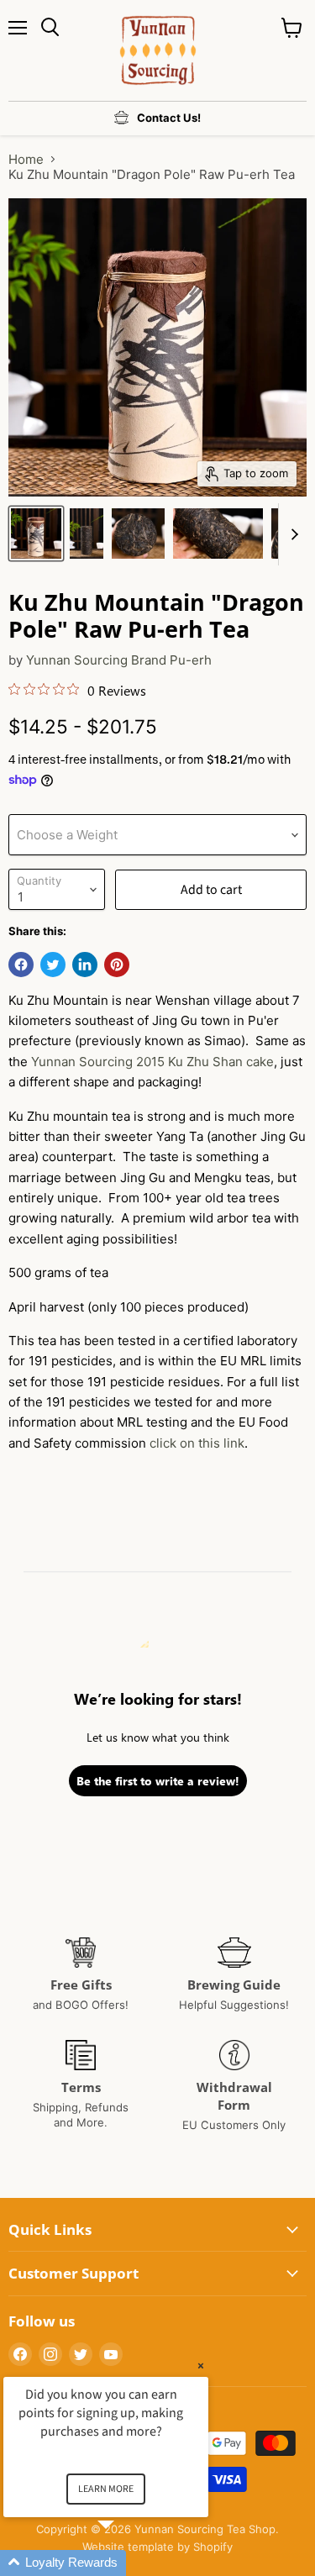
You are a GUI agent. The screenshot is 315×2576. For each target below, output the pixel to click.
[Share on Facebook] (21, 965)
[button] (126, 2563)
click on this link (197, 1443)
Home (26, 159)
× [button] (201, 2366)
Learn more (106, 2489)
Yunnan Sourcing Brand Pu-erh (119, 660)
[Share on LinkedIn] (85, 965)
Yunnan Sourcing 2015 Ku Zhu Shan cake (152, 1062)
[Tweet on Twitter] (53, 965)
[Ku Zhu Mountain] (36, 534)
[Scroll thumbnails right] (291, 534)
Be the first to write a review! (158, 1781)
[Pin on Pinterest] (117, 965)
